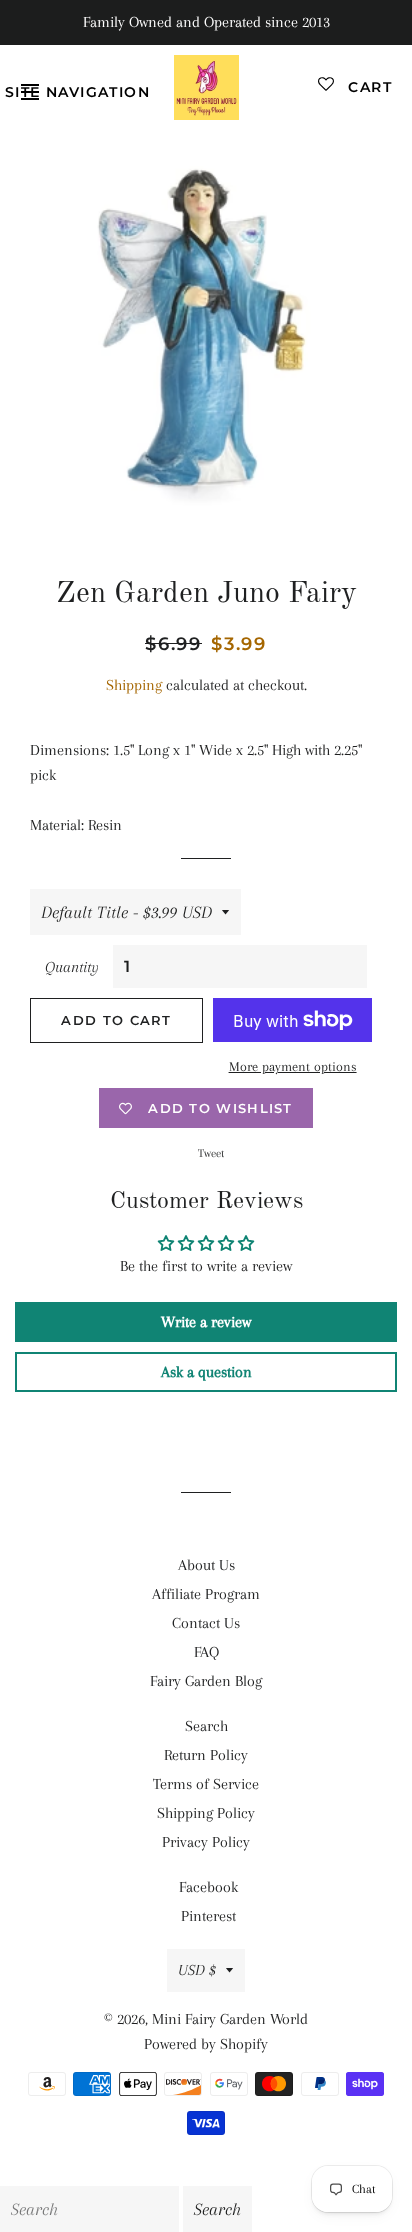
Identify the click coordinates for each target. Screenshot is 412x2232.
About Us (206, 1565)
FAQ (206, 1652)
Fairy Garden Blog (206, 1681)
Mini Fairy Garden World (230, 2019)
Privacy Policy (206, 1842)
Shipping (134, 685)
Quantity (72, 967)
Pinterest (208, 1916)
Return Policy (206, 1755)
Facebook (208, 1887)
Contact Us (206, 1623)
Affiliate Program (206, 1594)
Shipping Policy (206, 1813)
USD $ (197, 1970)
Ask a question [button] (206, 1372)
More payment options (293, 1066)
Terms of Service (206, 1784)
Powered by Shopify (206, 2044)
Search (206, 1726)
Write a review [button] (206, 1322)
